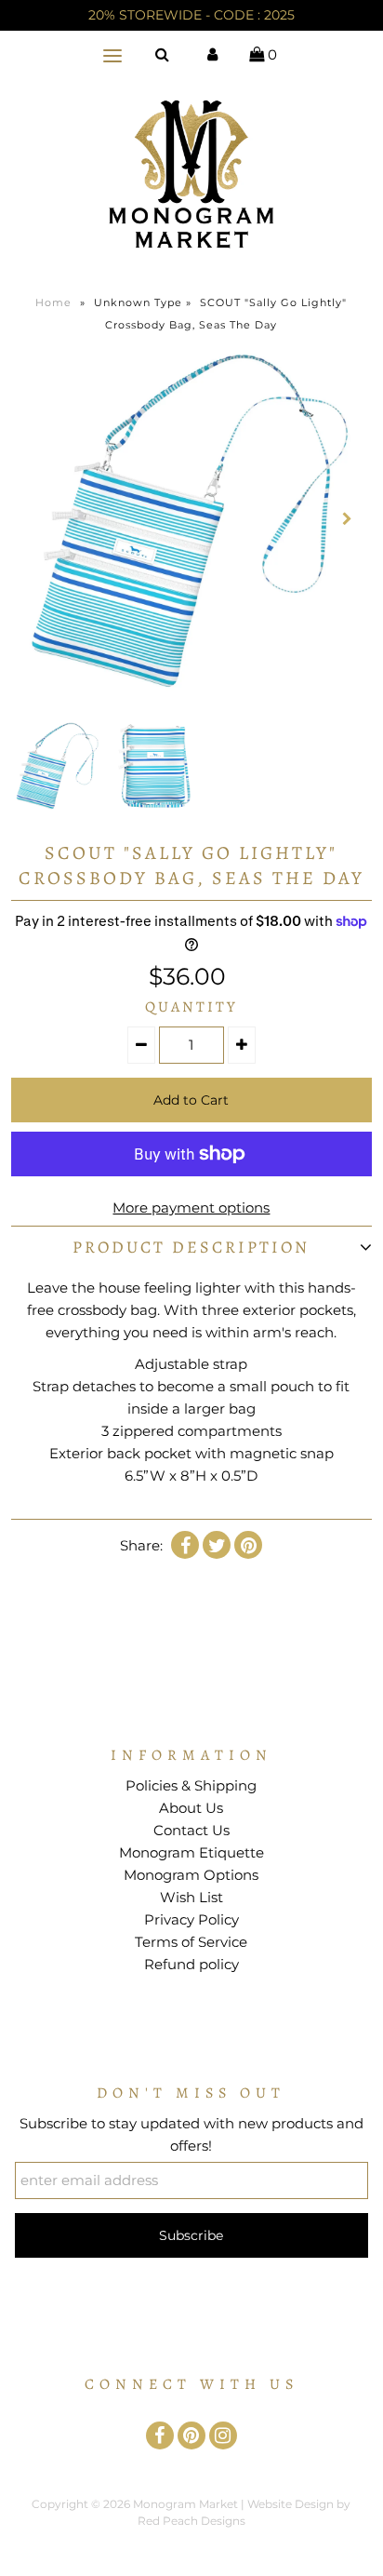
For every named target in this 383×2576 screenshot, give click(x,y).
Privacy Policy (191, 1919)
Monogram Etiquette (191, 1852)
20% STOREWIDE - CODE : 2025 (191, 15)
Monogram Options (191, 1875)
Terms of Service (191, 1942)
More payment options (191, 1207)
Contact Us (191, 1830)
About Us (191, 1808)
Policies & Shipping (191, 1785)
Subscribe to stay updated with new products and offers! (191, 2134)
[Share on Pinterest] (248, 1545)
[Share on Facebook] (185, 1545)
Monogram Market (185, 2504)
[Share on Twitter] (217, 1545)
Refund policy (191, 1964)
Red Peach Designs (191, 2521)
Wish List (191, 1897)
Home (53, 302)
